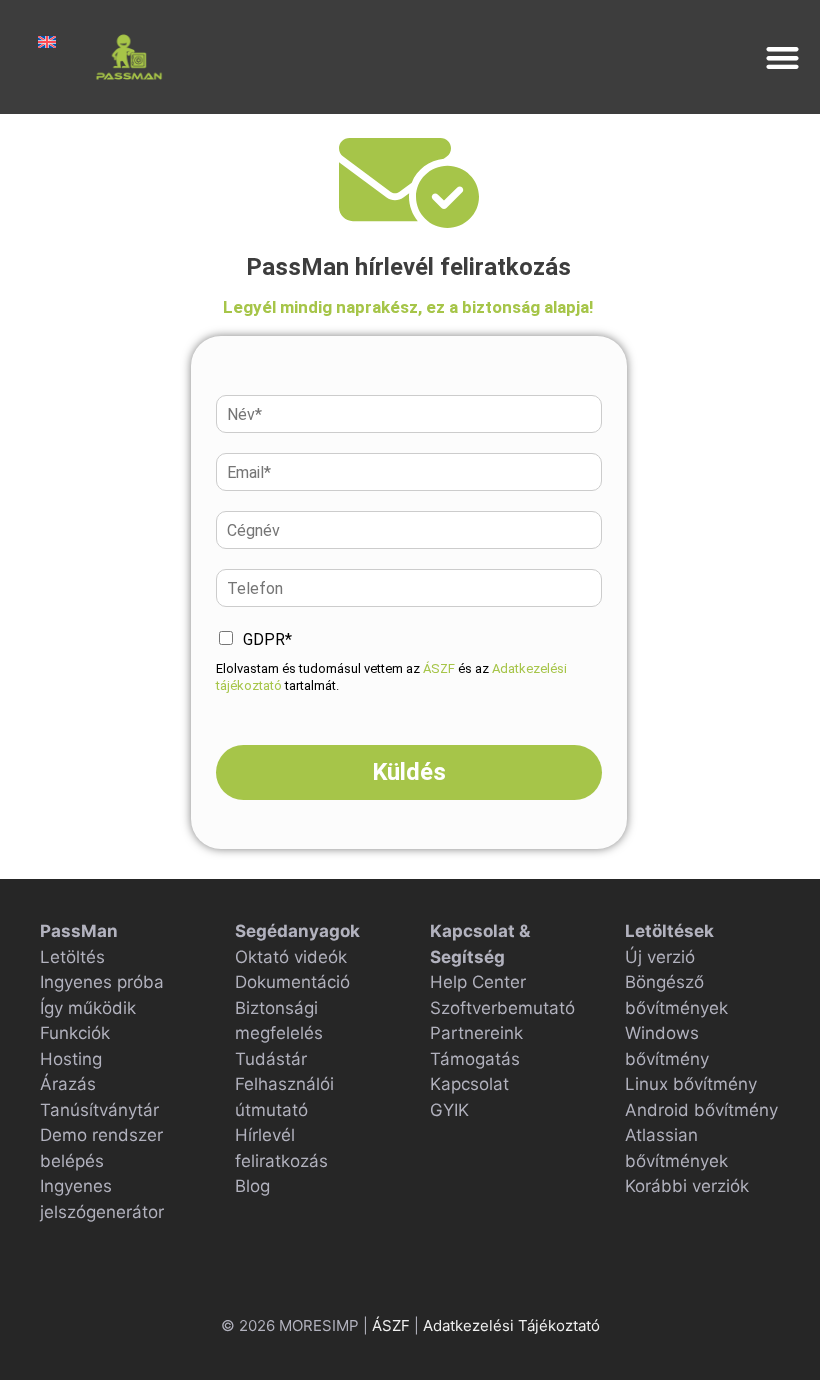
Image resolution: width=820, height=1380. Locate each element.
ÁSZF (439, 668)
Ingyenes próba (102, 982)
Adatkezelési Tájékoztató (511, 1325)
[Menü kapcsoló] (782, 57)
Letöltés (72, 957)
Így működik (88, 1008)
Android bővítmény (701, 1110)
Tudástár (271, 1059)
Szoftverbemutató (502, 1008)
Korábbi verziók (687, 1186)
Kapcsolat (469, 1084)
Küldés (409, 772)
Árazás (68, 1084)
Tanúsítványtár (99, 1110)
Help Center (478, 982)
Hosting (71, 1059)
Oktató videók (291, 957)
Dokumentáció (292, 982)
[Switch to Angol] (47, 42)
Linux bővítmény (691, 1084)
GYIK (449, 1110)
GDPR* (267, 639)
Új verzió (660, 957)
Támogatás (475, 1059)
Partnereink (476, 1033)
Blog (252, 1186)
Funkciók (75, 1033)
